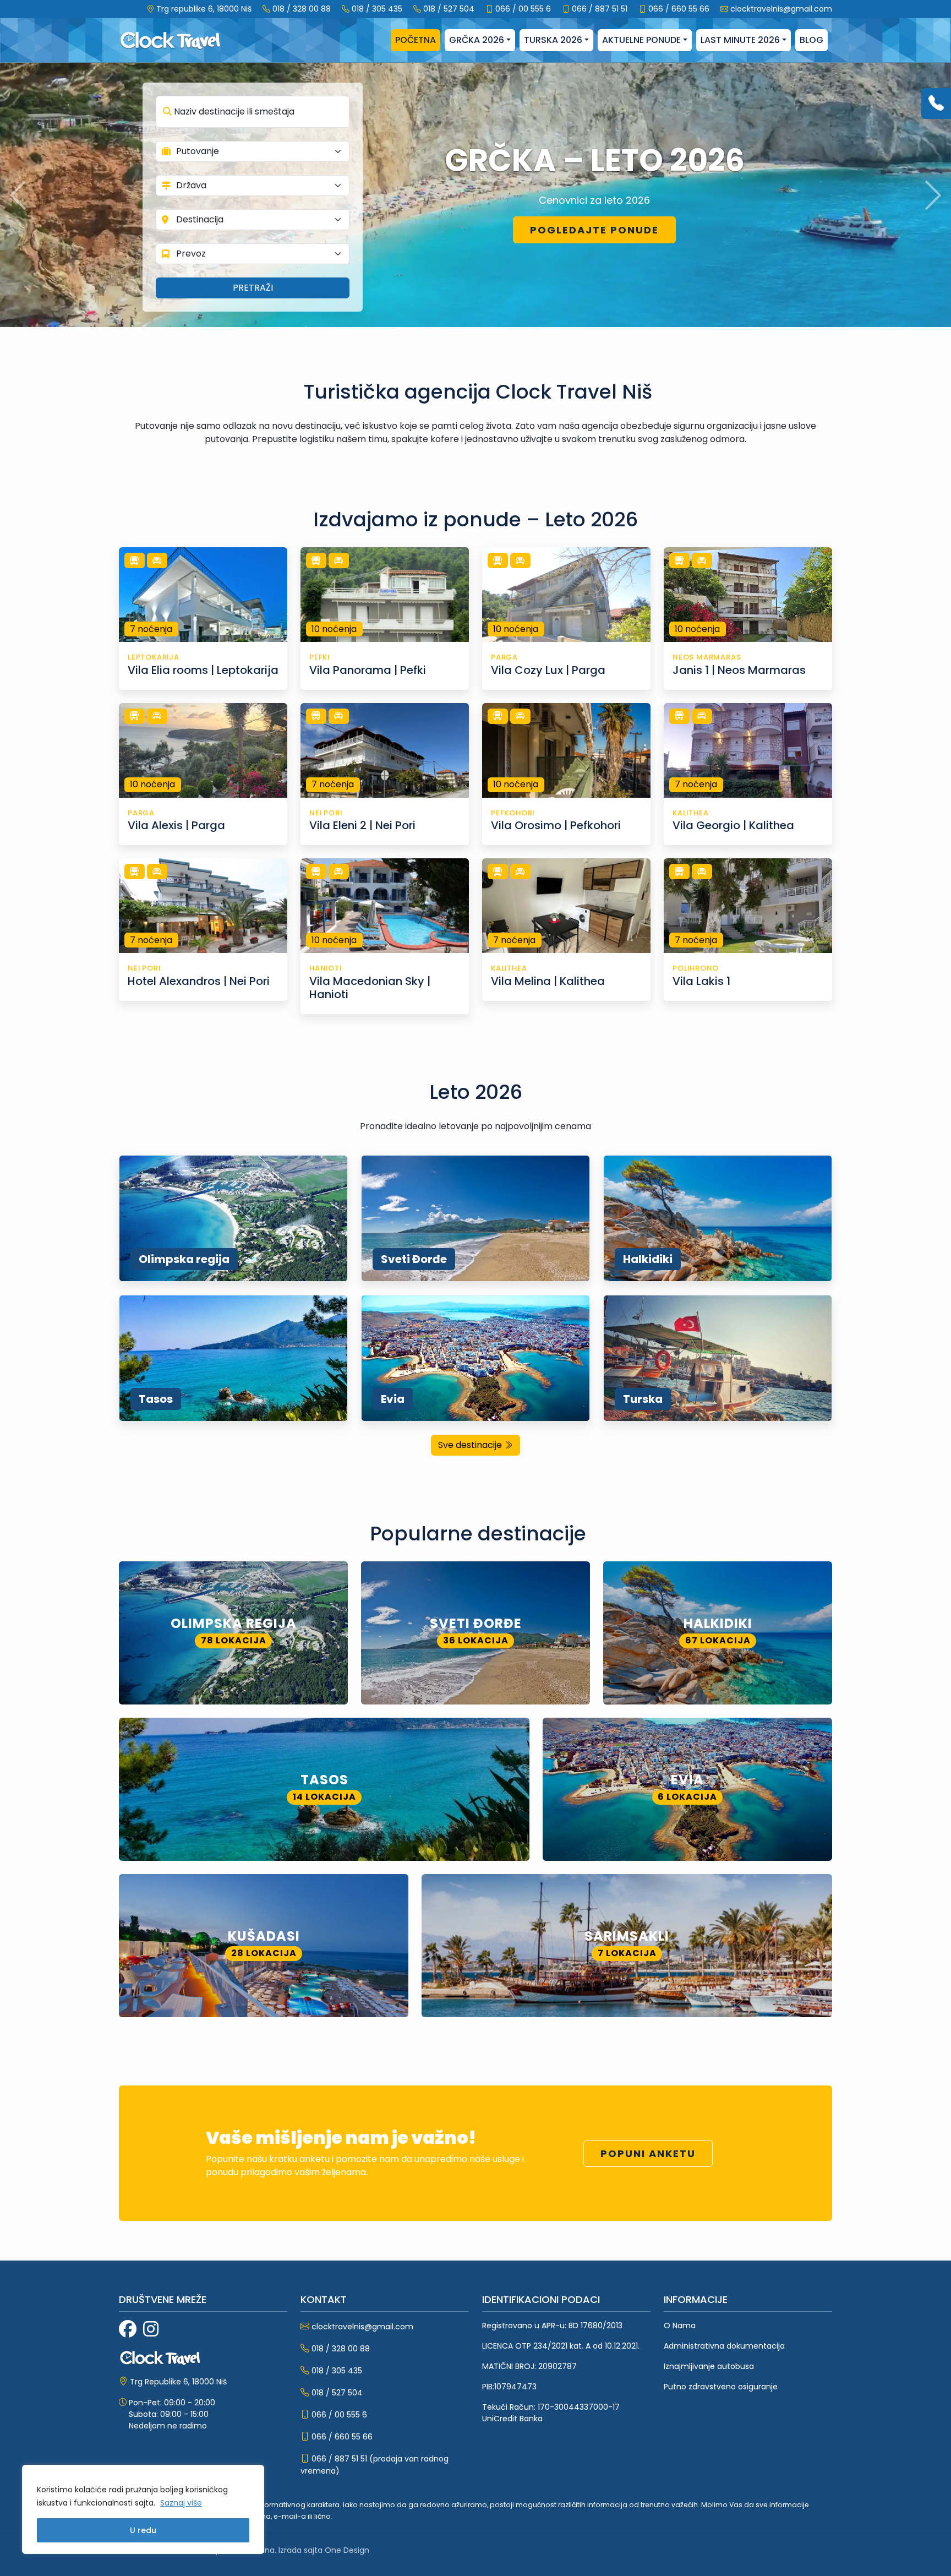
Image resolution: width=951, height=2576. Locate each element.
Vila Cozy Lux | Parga (548, 670)
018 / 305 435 (377, 9)
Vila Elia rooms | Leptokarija (203, 670)
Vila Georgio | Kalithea (733, 825)
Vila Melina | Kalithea (548, 981)
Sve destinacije (471, 1445)
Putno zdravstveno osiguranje (721, 2387)
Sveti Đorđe (414, 1259)
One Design (347, 2550)
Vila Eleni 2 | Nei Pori (362, 825)
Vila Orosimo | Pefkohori (556, 825)
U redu (143, 2530)
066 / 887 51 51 (600, 9)
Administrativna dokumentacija (724, 2346)
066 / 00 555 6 (523, 9)
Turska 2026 (553, 40)
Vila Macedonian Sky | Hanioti (370, 988)
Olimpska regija (184, 1259)
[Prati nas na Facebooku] (128, 2329)
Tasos (156, 1399)
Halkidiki (648, 1259)
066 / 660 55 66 (679, 9)
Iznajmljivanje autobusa (709, 2366)
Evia (393, 1399)
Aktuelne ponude (641, 40)
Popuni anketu (648, 2153)
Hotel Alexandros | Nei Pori (199, 981)
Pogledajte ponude (594, 230)
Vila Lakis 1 (701, 981)
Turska (643, 1399)
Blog (811, 40)
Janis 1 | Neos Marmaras (739, 670)
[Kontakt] (936, 104)
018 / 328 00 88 (302, 9)
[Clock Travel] (170, 40)
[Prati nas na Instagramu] (151, 2329)
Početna (416, 40)
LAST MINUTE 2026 (740, 40)
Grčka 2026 (477, 40)
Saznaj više (181, 2503)
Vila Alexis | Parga (176, 825)
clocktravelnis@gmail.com (781, 9)
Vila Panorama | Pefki (368, 670)
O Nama (680, 2326)
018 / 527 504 (449, 9)
